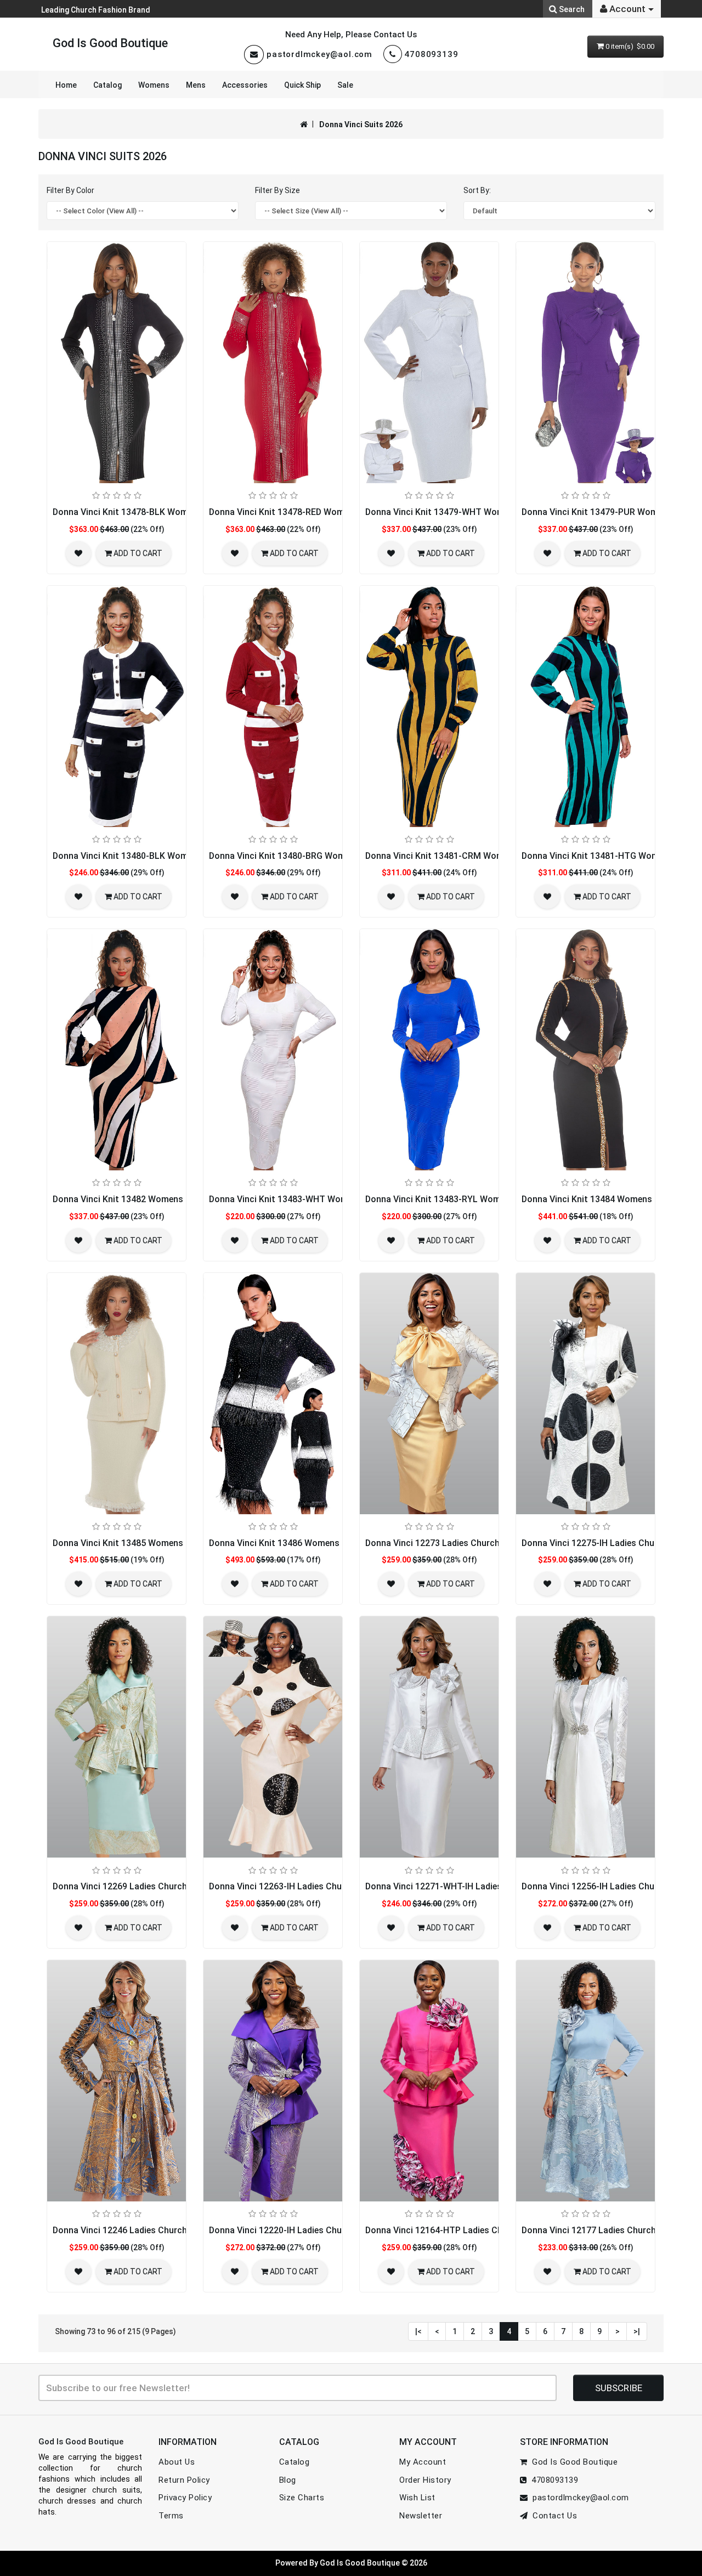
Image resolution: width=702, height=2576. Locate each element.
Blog (288, 2480)
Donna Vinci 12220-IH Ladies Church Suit (291, 2230)
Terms (171, 2516)
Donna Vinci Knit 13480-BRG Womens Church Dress (313, 856)
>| (637, 2331)
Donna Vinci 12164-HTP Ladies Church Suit (452, 2230)
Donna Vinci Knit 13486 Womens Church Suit (299, 1543)
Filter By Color (70, 190)
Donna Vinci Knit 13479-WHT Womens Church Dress (470, 512)
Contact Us (552, 2516)
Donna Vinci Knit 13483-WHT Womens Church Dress (314, 1199)
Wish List (417, 2498)
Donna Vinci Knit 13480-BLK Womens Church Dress (156, 856)
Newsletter (421, 2516)
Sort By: (477, 190)
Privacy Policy (185, 2498)
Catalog (107, 85)
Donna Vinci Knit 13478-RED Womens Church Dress (312, 512)
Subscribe (619, 2388)
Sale (345, 85)
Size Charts (302, 2498)
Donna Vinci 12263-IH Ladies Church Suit (291, 1886)
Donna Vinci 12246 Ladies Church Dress (132, 2230)
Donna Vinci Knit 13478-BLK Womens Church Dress (156, 512)
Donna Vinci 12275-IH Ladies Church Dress (607, 1543)
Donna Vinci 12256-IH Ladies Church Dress (607, 1886)
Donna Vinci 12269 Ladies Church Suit (129, 1886)
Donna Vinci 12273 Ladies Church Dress (445, 1543)
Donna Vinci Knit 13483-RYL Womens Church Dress (468, 1199)
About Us (177, 2462)
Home (66, 85)
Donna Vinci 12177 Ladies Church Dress (601, 2230)
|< (418, 2331)
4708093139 (431, 54)
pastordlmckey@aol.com (319, 54)
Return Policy (184, 2480)
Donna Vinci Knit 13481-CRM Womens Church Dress (470, 856)
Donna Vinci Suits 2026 (361, 124)
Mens (196, 85)
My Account (423, 2462)
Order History (425, 2480)
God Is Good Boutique (110, 43)
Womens (154, 85)
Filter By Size (278, 190)
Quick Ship (302, 85)
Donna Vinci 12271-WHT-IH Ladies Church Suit (458, 1886)
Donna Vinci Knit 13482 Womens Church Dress (146, 1199)
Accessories (245, 85)
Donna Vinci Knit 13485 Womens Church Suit (143, 1543)
